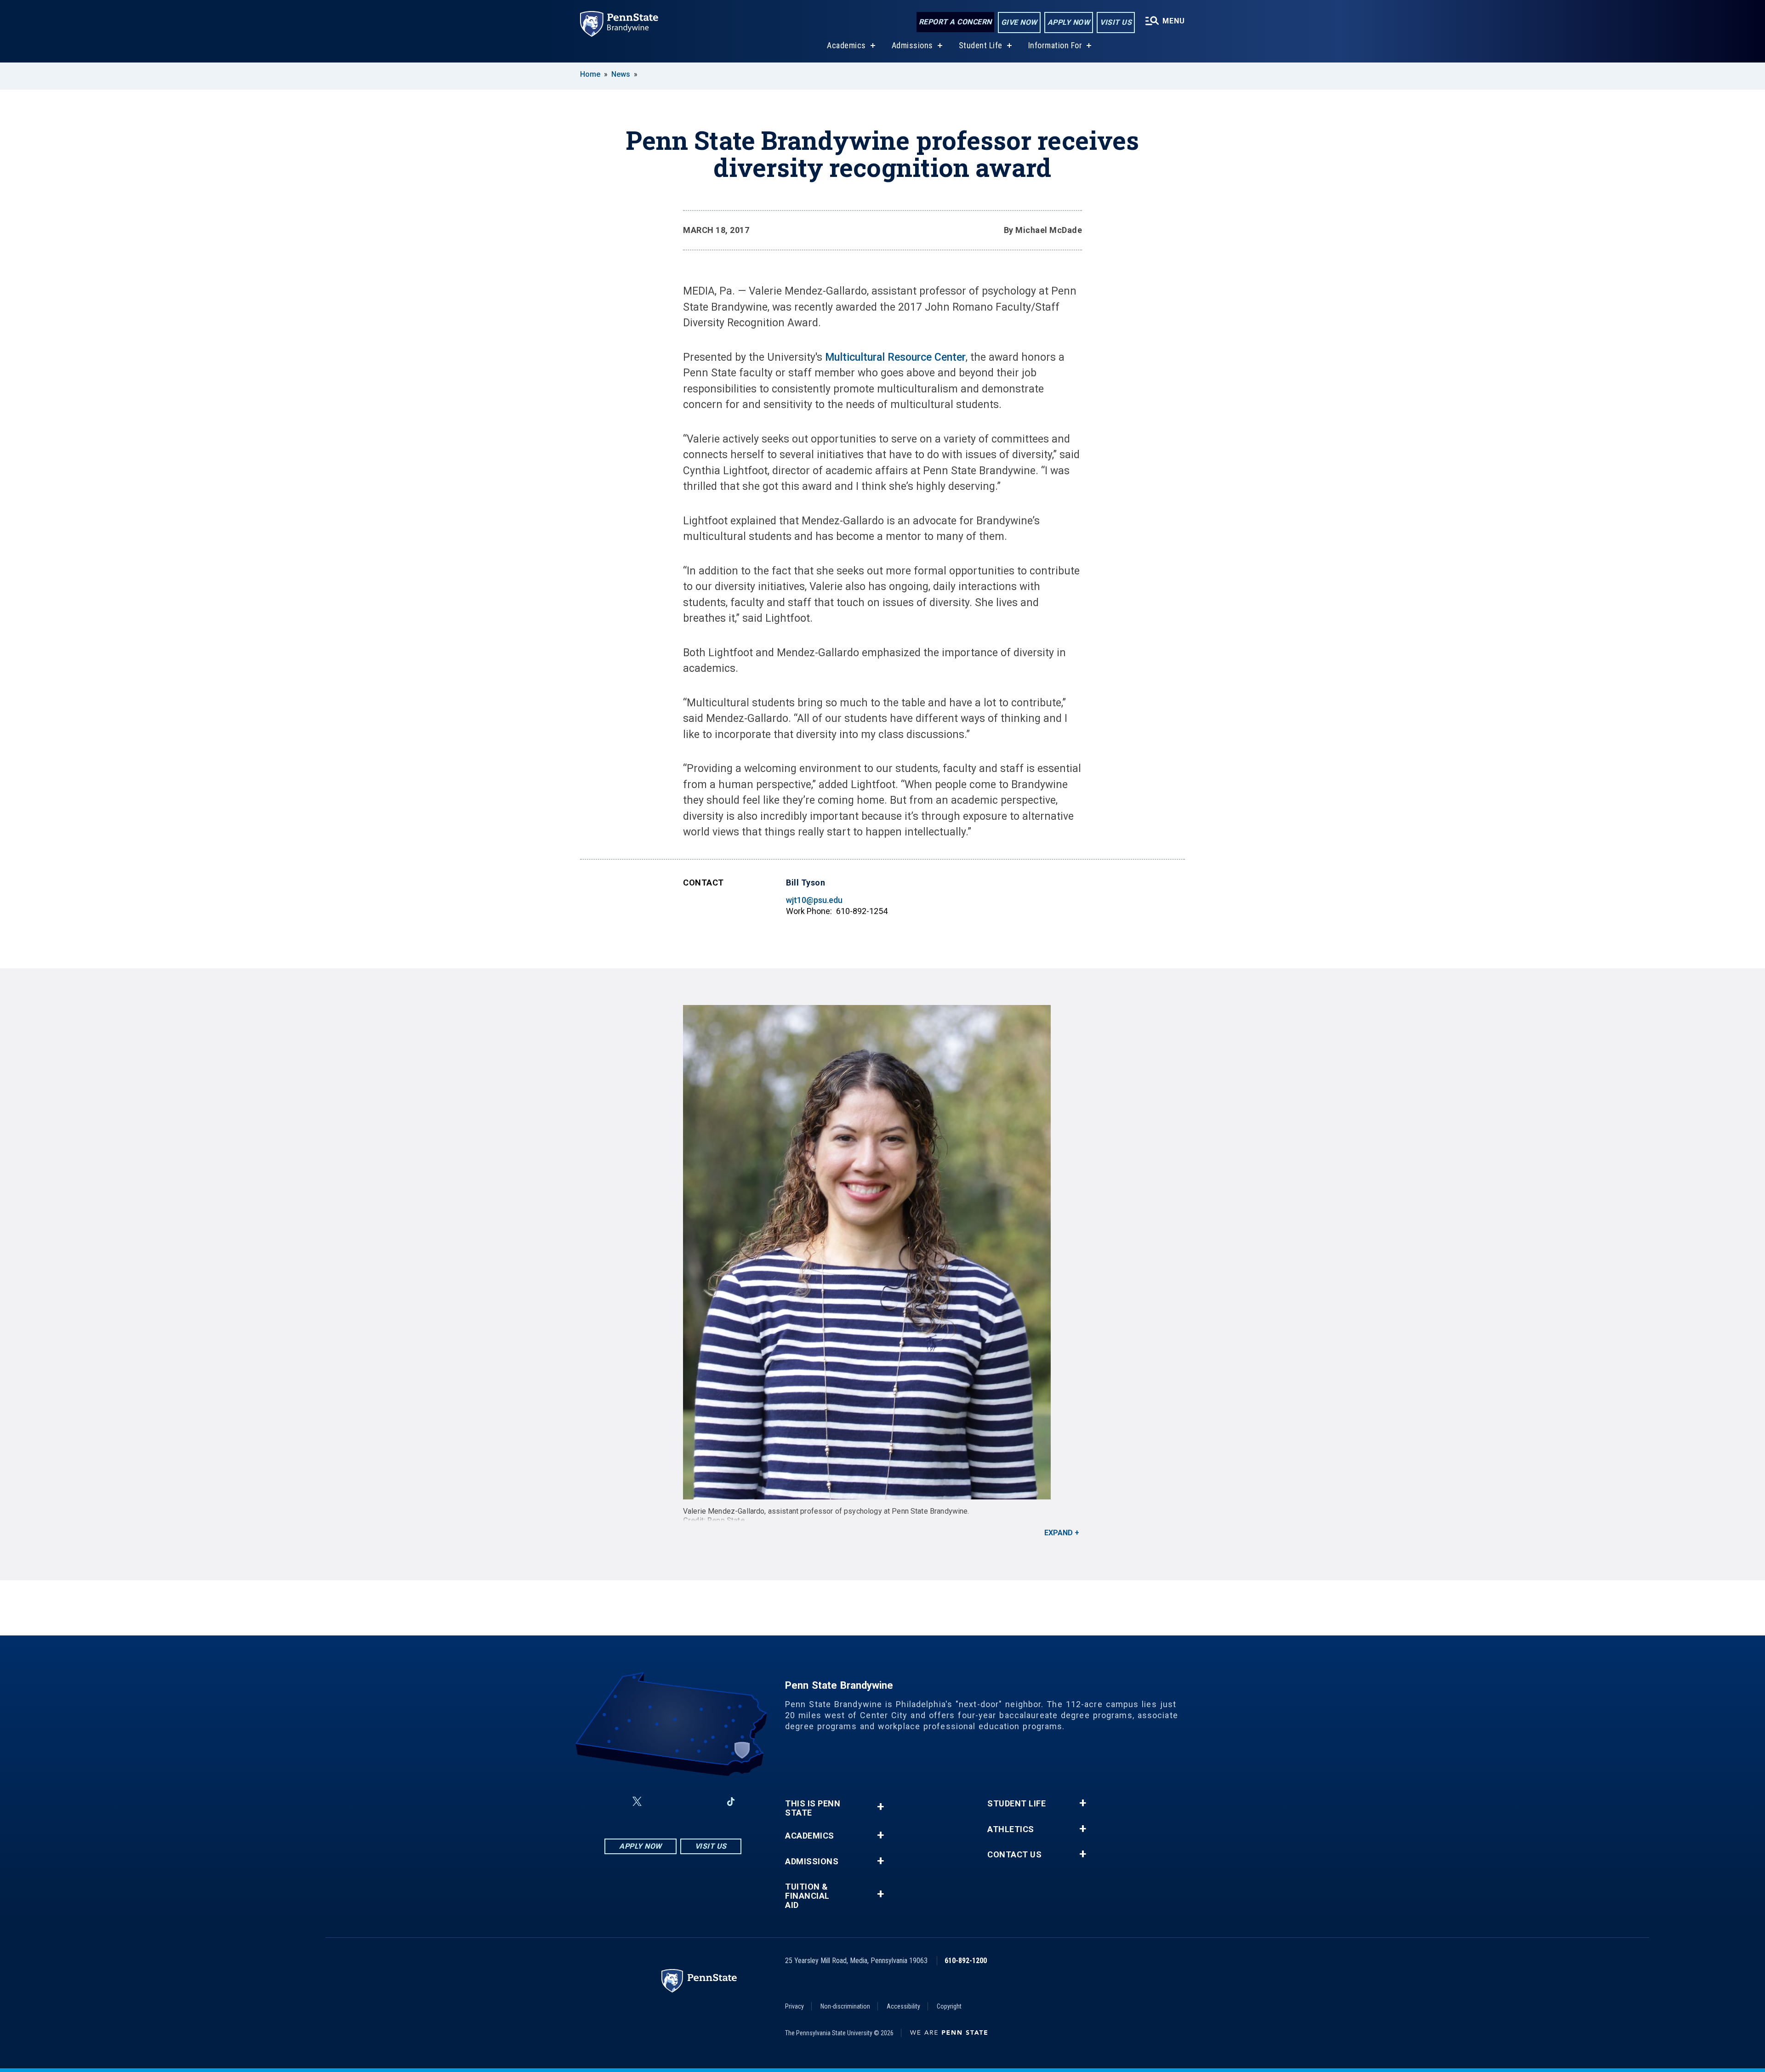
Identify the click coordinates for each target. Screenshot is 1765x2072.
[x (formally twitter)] (637, 1802)
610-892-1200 (966, 1961)
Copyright (949, 2006)
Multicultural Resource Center (895, 357)
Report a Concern (955, 22)
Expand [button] (1059, 1533)
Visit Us (1116, 22)
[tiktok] (731, 1802)
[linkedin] (707, 1802)
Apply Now (1069, 22)
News (621, 74)
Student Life (981, 45)
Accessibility (903, 2006)
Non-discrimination (845, 2006)
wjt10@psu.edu (814, 900)
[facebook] (615, 1802)
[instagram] (659, 1802)
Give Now (1019, 22)
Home (590, 74)
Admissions (912, 45)
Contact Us (1014, 1855)
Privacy (794, 2006)
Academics (846, 45)
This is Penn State (813, 1808)
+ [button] (880, 1807)
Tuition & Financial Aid (807, 1896)
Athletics (1011, 1829)
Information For (1055, 45)
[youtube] (683, 1802)
